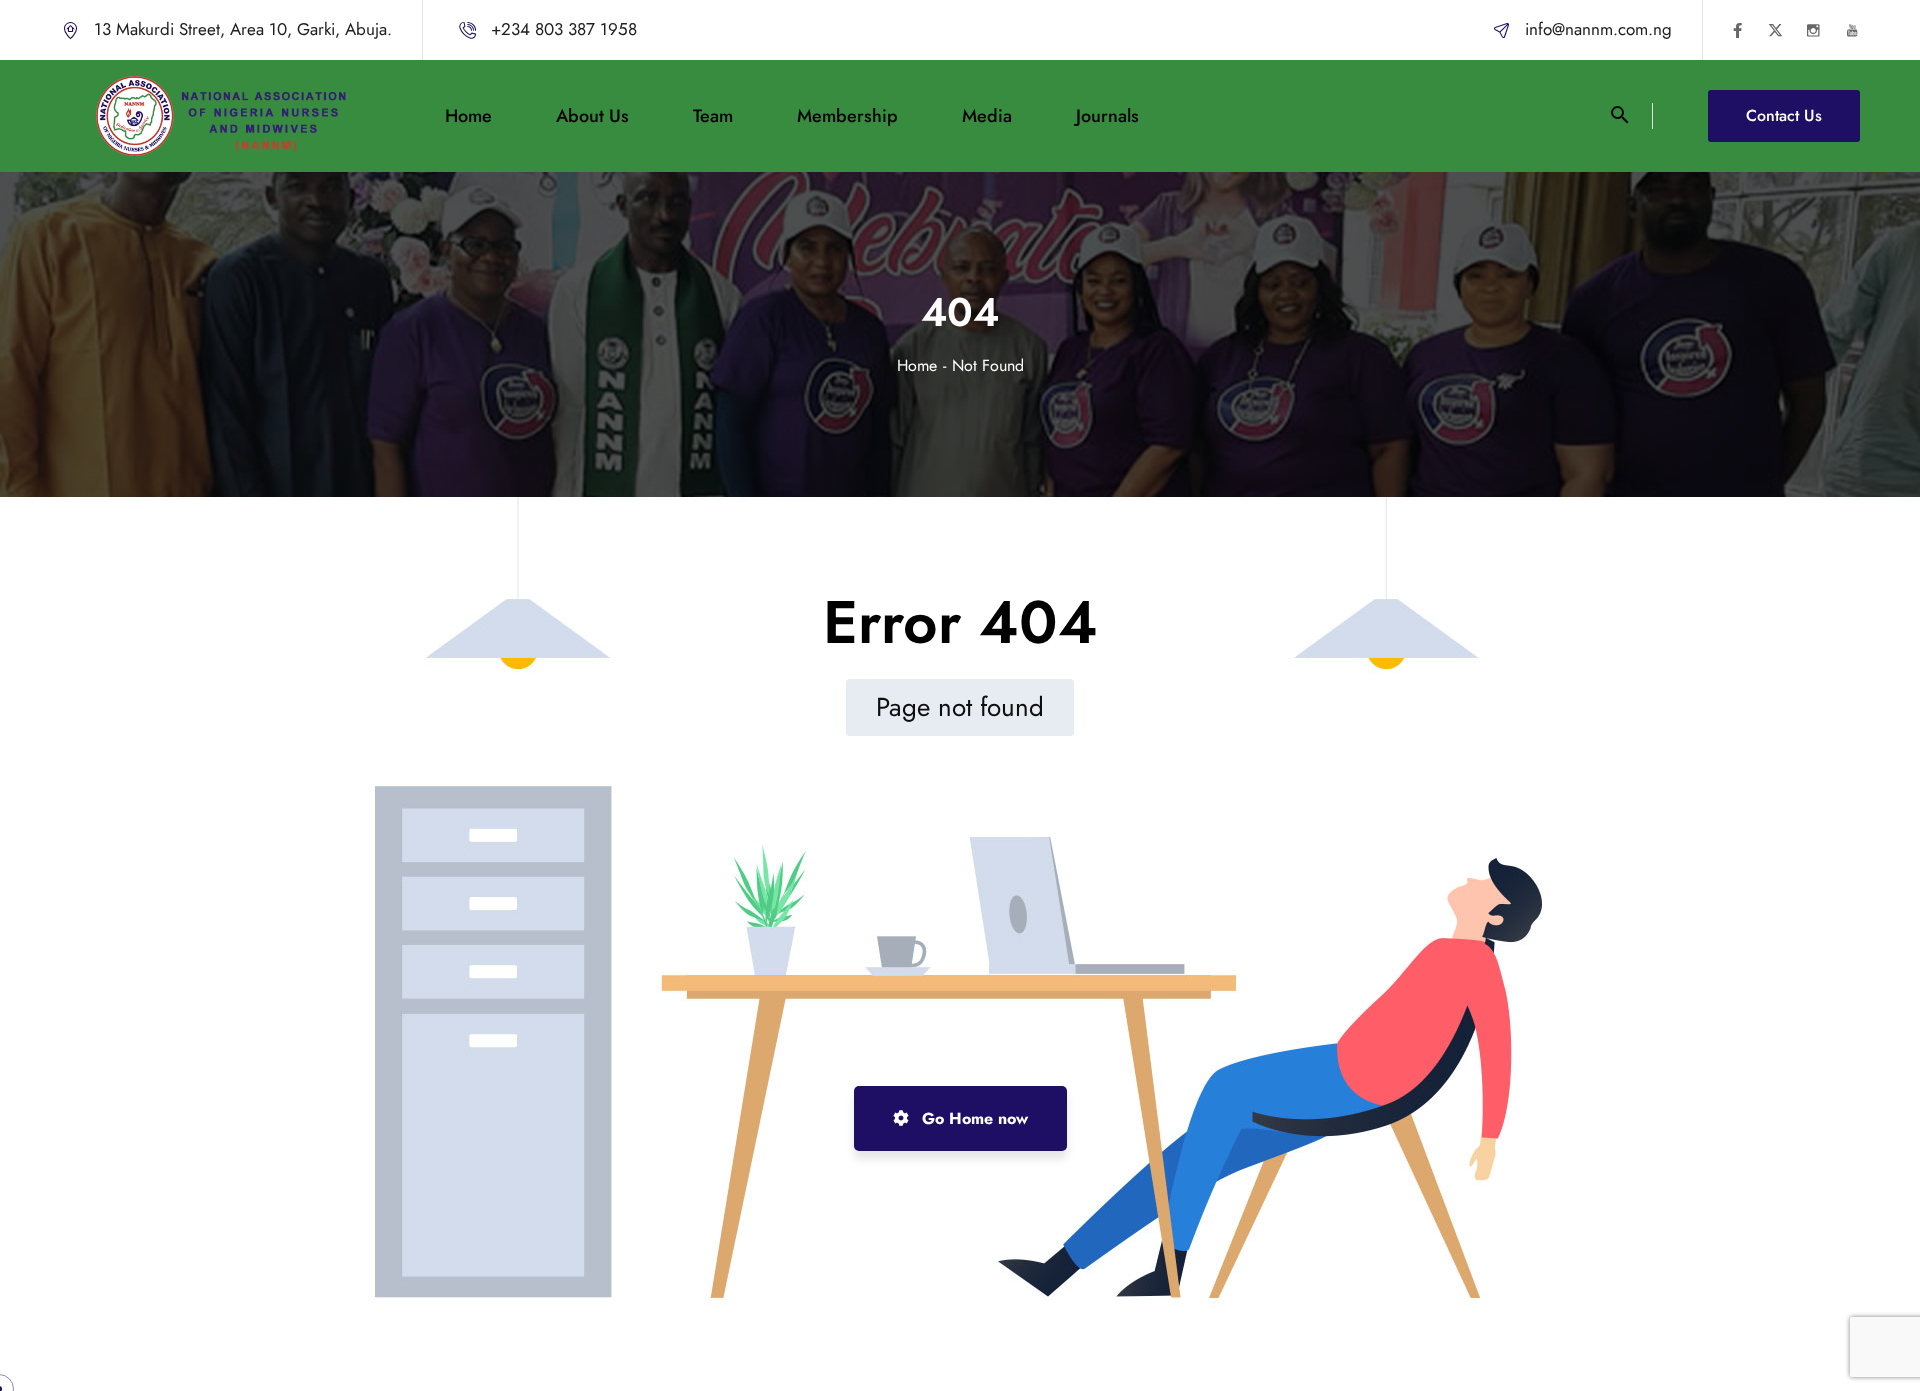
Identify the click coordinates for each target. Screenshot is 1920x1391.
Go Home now (972, 1118)
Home (917, 365)
